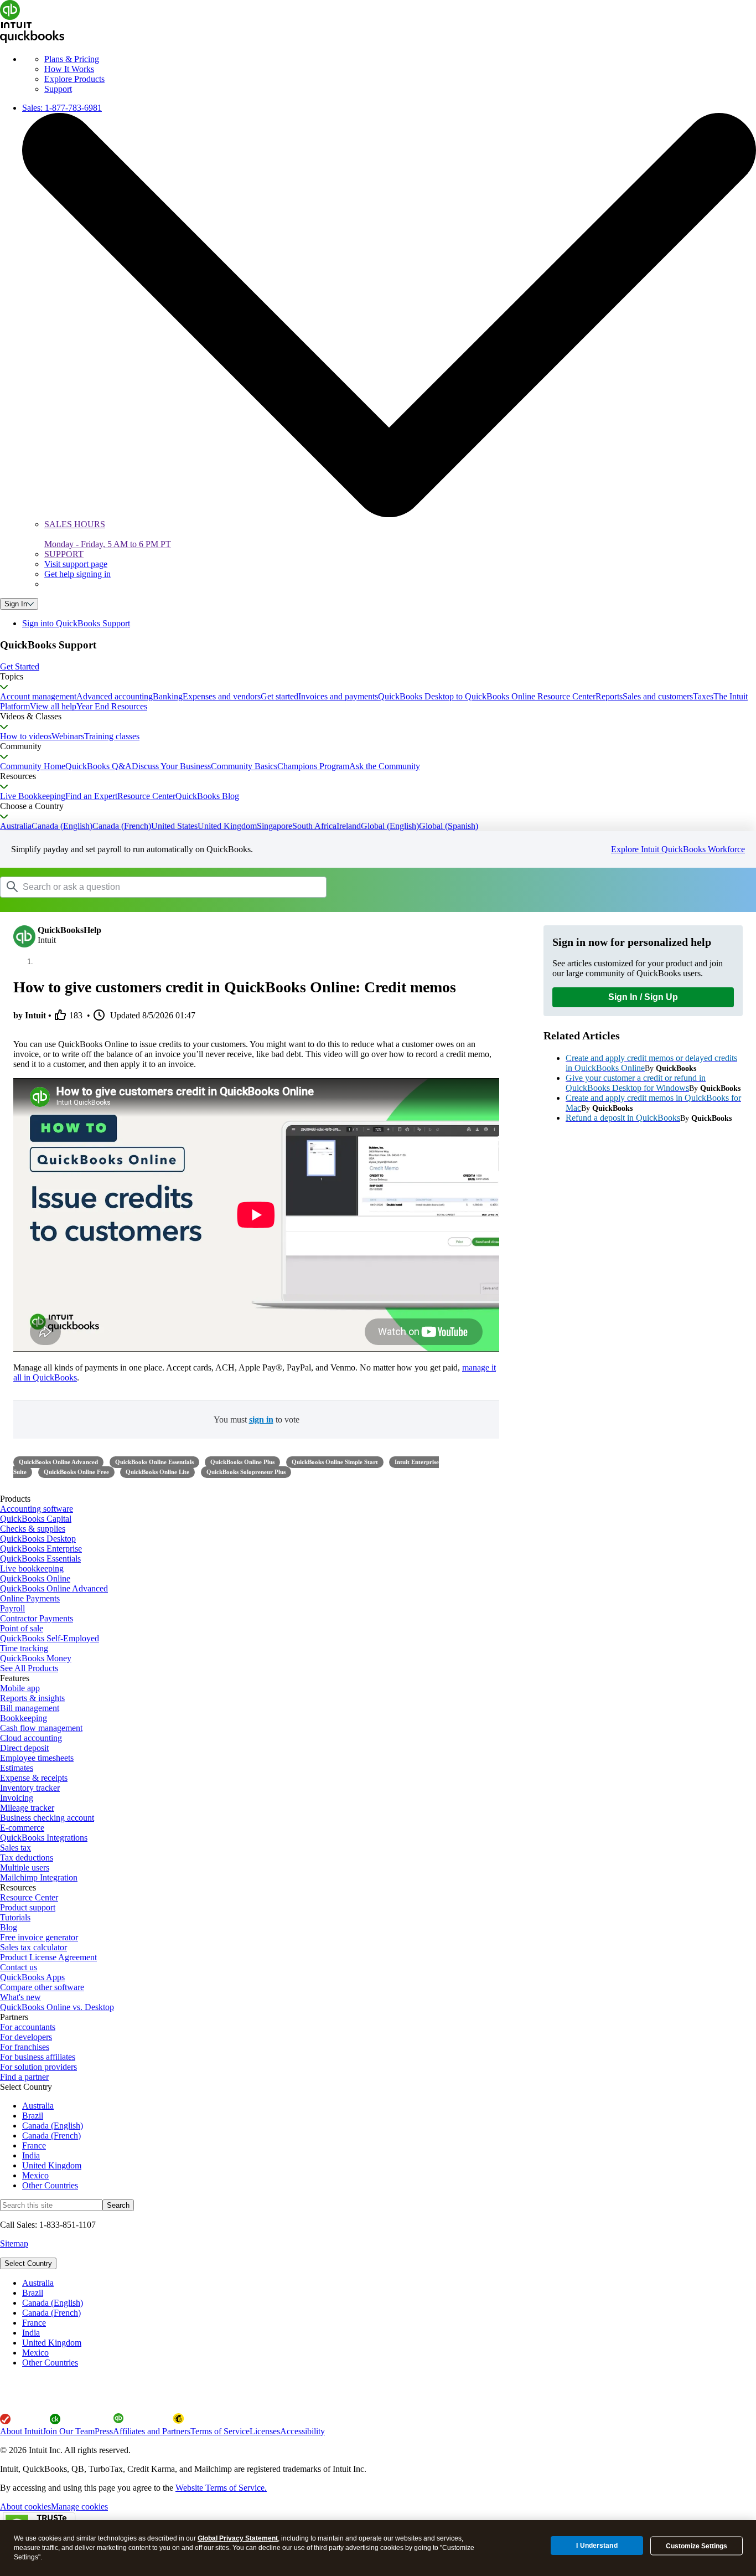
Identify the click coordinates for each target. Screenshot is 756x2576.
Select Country (28, 2263)
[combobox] (141, 887)
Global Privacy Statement (238, 2538)
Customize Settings (697, 2546)
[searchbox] (163, 887)
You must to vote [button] (257, 1420)
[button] (378, 667)
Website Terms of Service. (221, 2488)
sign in (261, 1420)
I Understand (597, 2546)
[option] (389, 2283)
